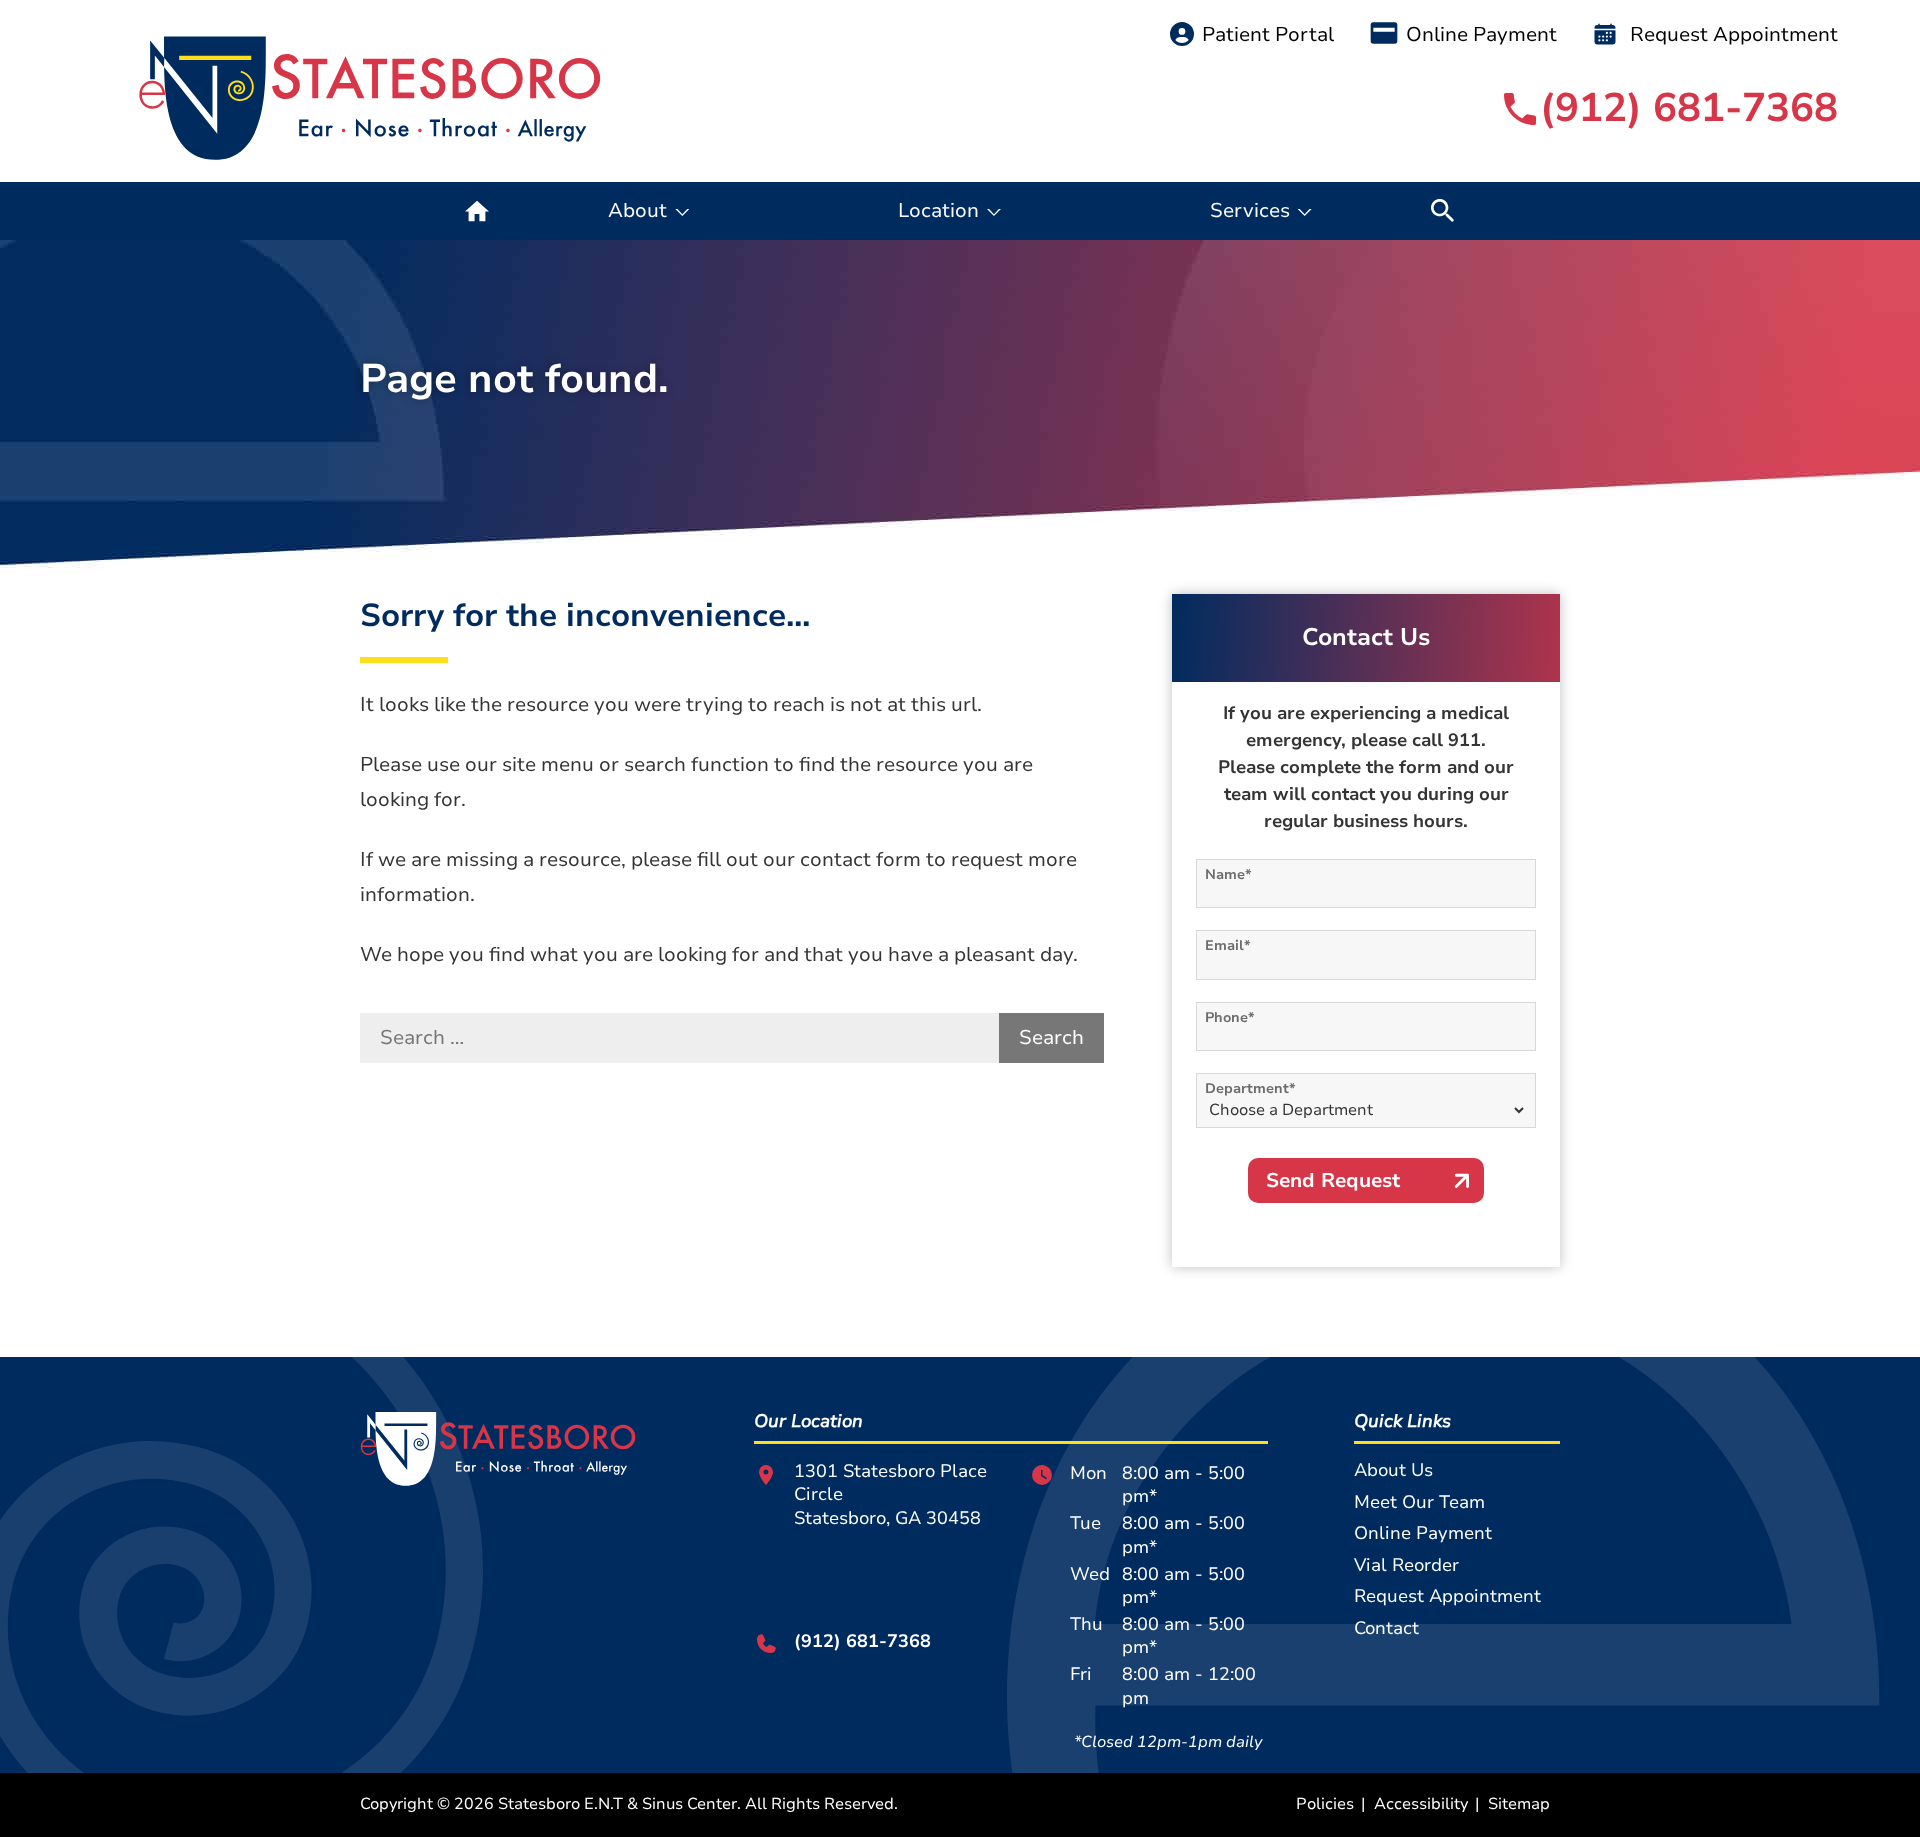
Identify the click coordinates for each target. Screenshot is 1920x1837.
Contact (1386, 1628)
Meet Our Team (1419, 1502)
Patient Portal (1268, 34)
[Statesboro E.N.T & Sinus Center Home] (370, 98)
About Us (1393, 1470)
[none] (649, 211)
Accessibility (1421, 1804)
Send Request (1333, 1180)
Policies (1325, 1804)
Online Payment (1481, 34)
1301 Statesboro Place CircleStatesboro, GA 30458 (890, 1495)
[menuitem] (477, 211)
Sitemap (1519, 1804)
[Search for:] (679, 1038)
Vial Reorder (1406, 1565)
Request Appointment (1731, 34)
